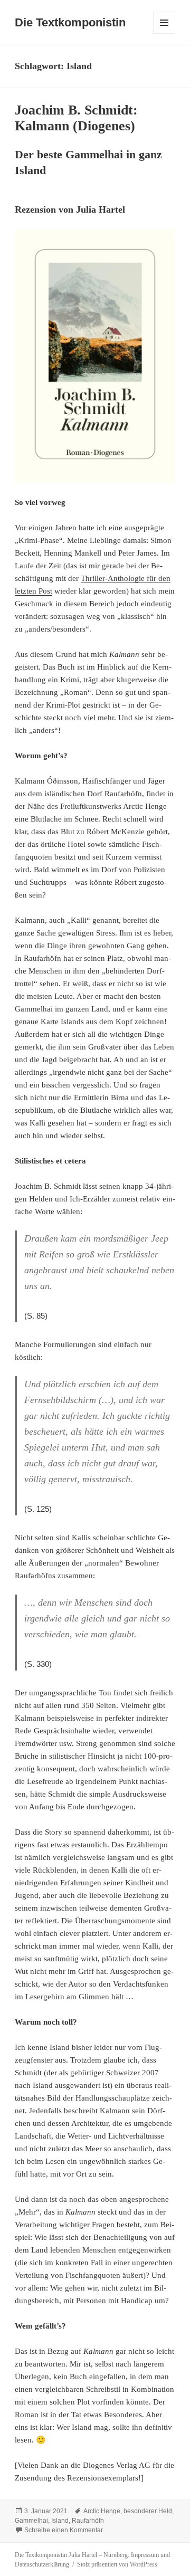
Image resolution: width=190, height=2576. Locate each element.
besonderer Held (148, 2511)
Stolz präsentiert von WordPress (117, 2564)
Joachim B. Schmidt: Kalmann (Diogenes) (76, 118)
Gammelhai (31, 2521)
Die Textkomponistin (70, 22)
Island (60, 2521)
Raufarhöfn (88, 2521)
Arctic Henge (102, 2511)
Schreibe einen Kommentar (64, 2530)
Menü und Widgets (164, 34)
